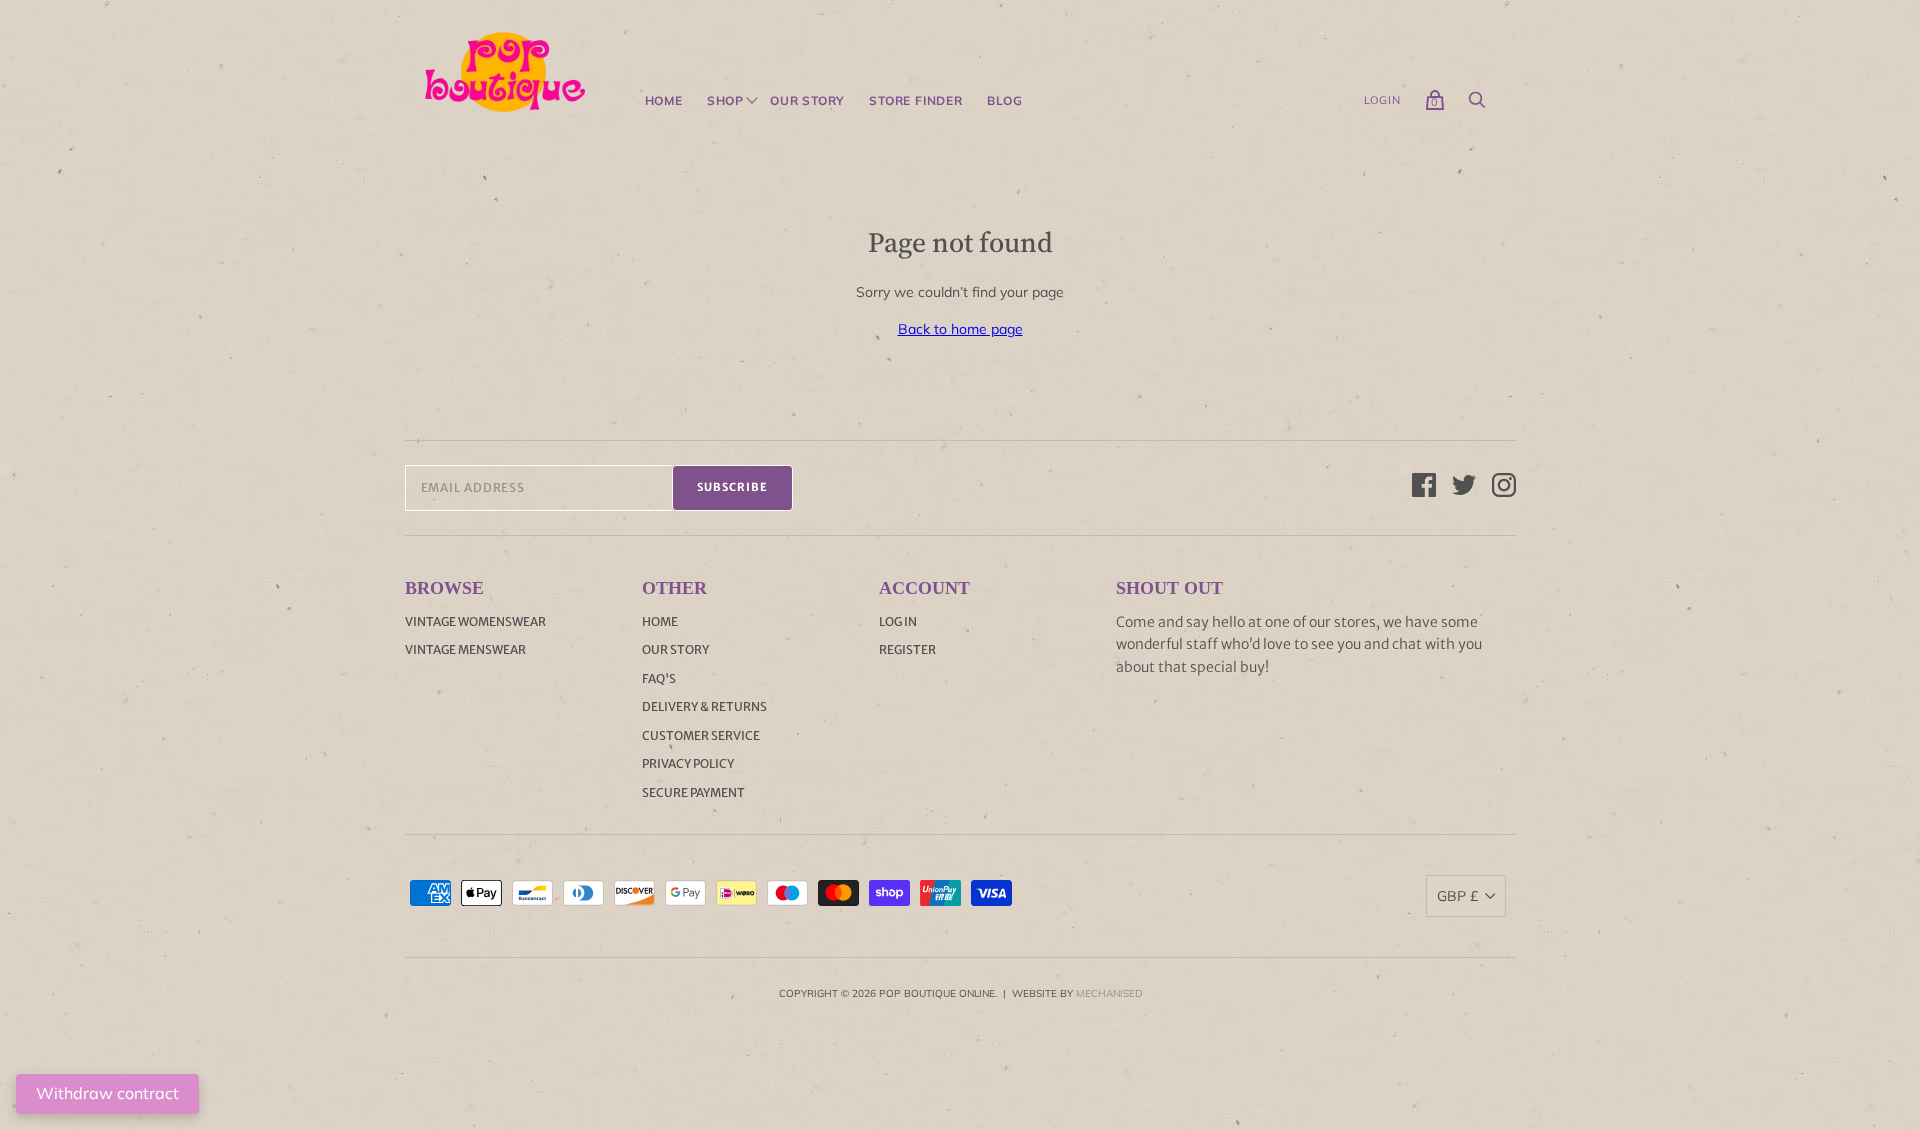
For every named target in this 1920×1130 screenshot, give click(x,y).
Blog (1005, 101)
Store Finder (916, 101)
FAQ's (659, 678)
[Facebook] (1424, 488)
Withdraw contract (107, 1093)
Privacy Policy (688, 763)
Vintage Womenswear (475, 621)
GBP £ (1457, 896)
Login (1382, 100)
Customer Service (701, 735)
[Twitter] (1464, 488)
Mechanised (1109, 993)
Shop (725, 101)
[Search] (1477, 105)
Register (907, 649)
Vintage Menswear (465, 649)
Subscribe (732, 487)
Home (664, 101)
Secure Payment (693, 792)
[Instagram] (1504, 488)
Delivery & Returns (704, 706)
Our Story (807, 101)
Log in (898, 621)
